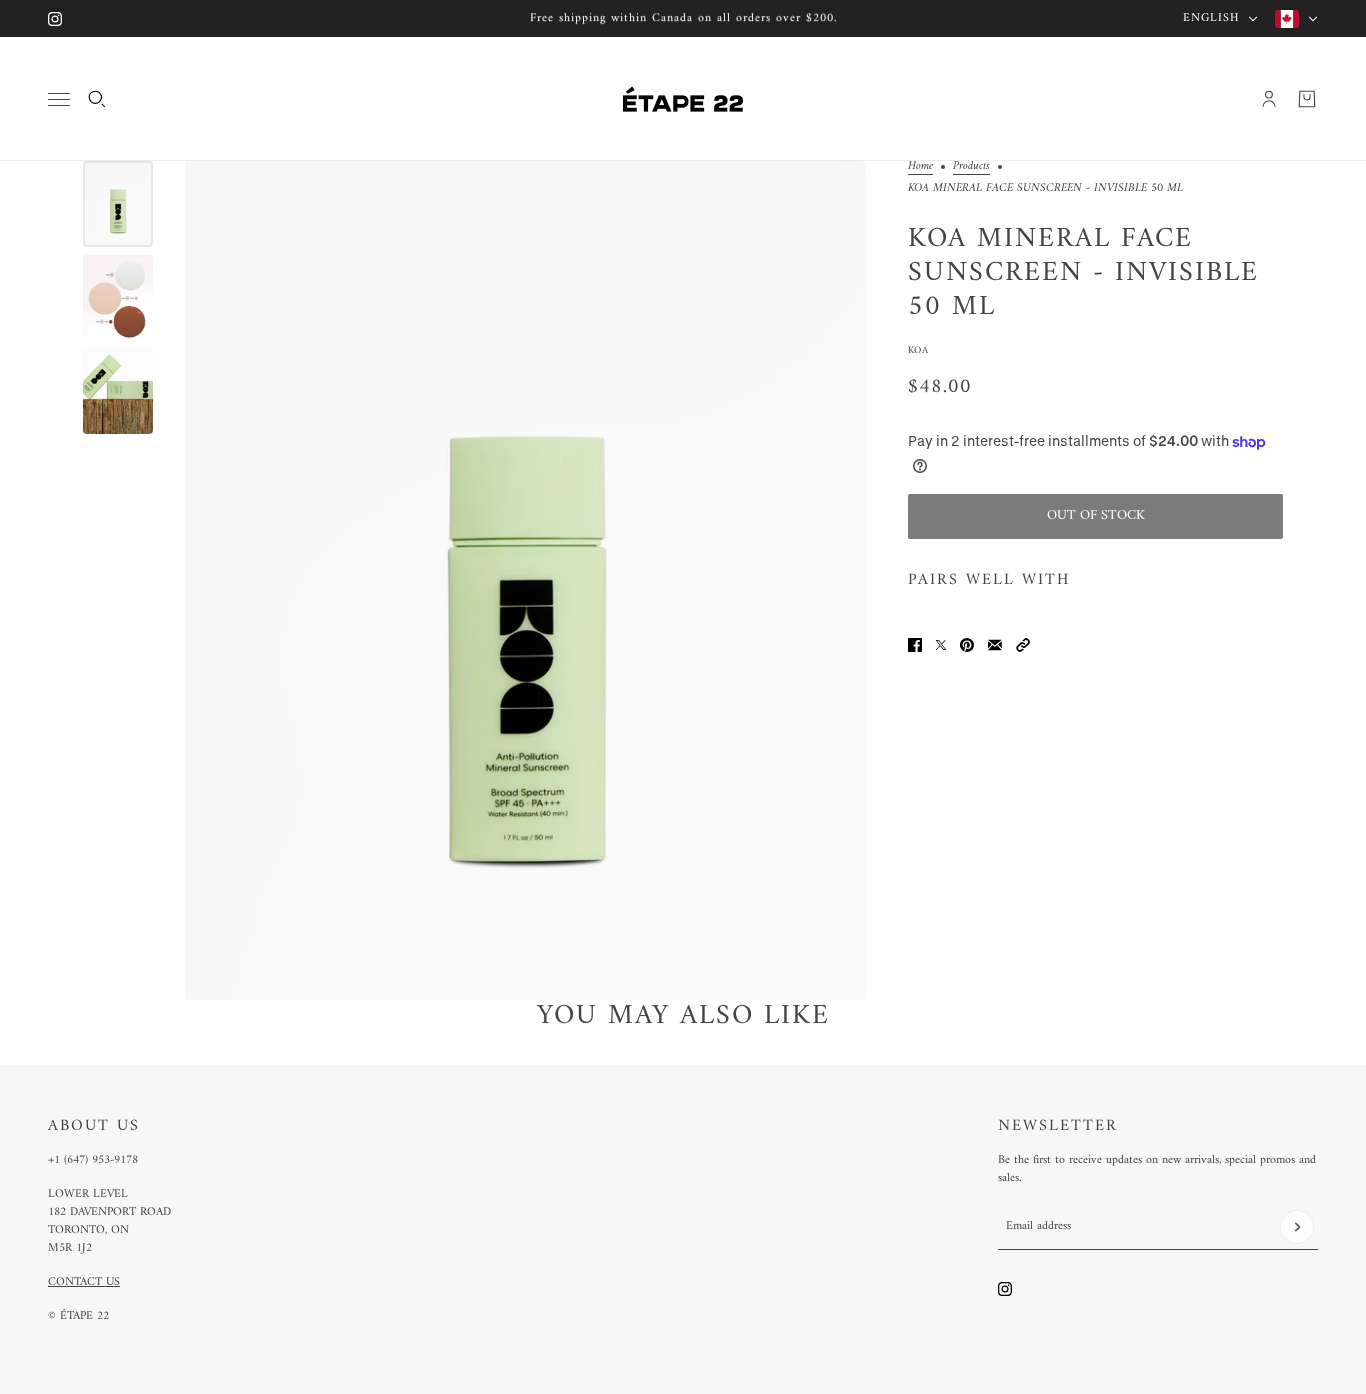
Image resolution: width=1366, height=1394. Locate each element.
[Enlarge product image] (525, 580)
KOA (918, 350)
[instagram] (55, 19)
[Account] (1269, 99)
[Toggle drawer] (59, 99)
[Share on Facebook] (915, 645)
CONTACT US (84, 1282)
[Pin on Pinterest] (967, 645)
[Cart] (1307, 99)
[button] (1023, 645)
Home (920, 168)
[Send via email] (995, 645)
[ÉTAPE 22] (683, 99)
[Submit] (1297, 1227)
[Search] (97, 99)
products (971, 168)
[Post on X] (941, 645)
